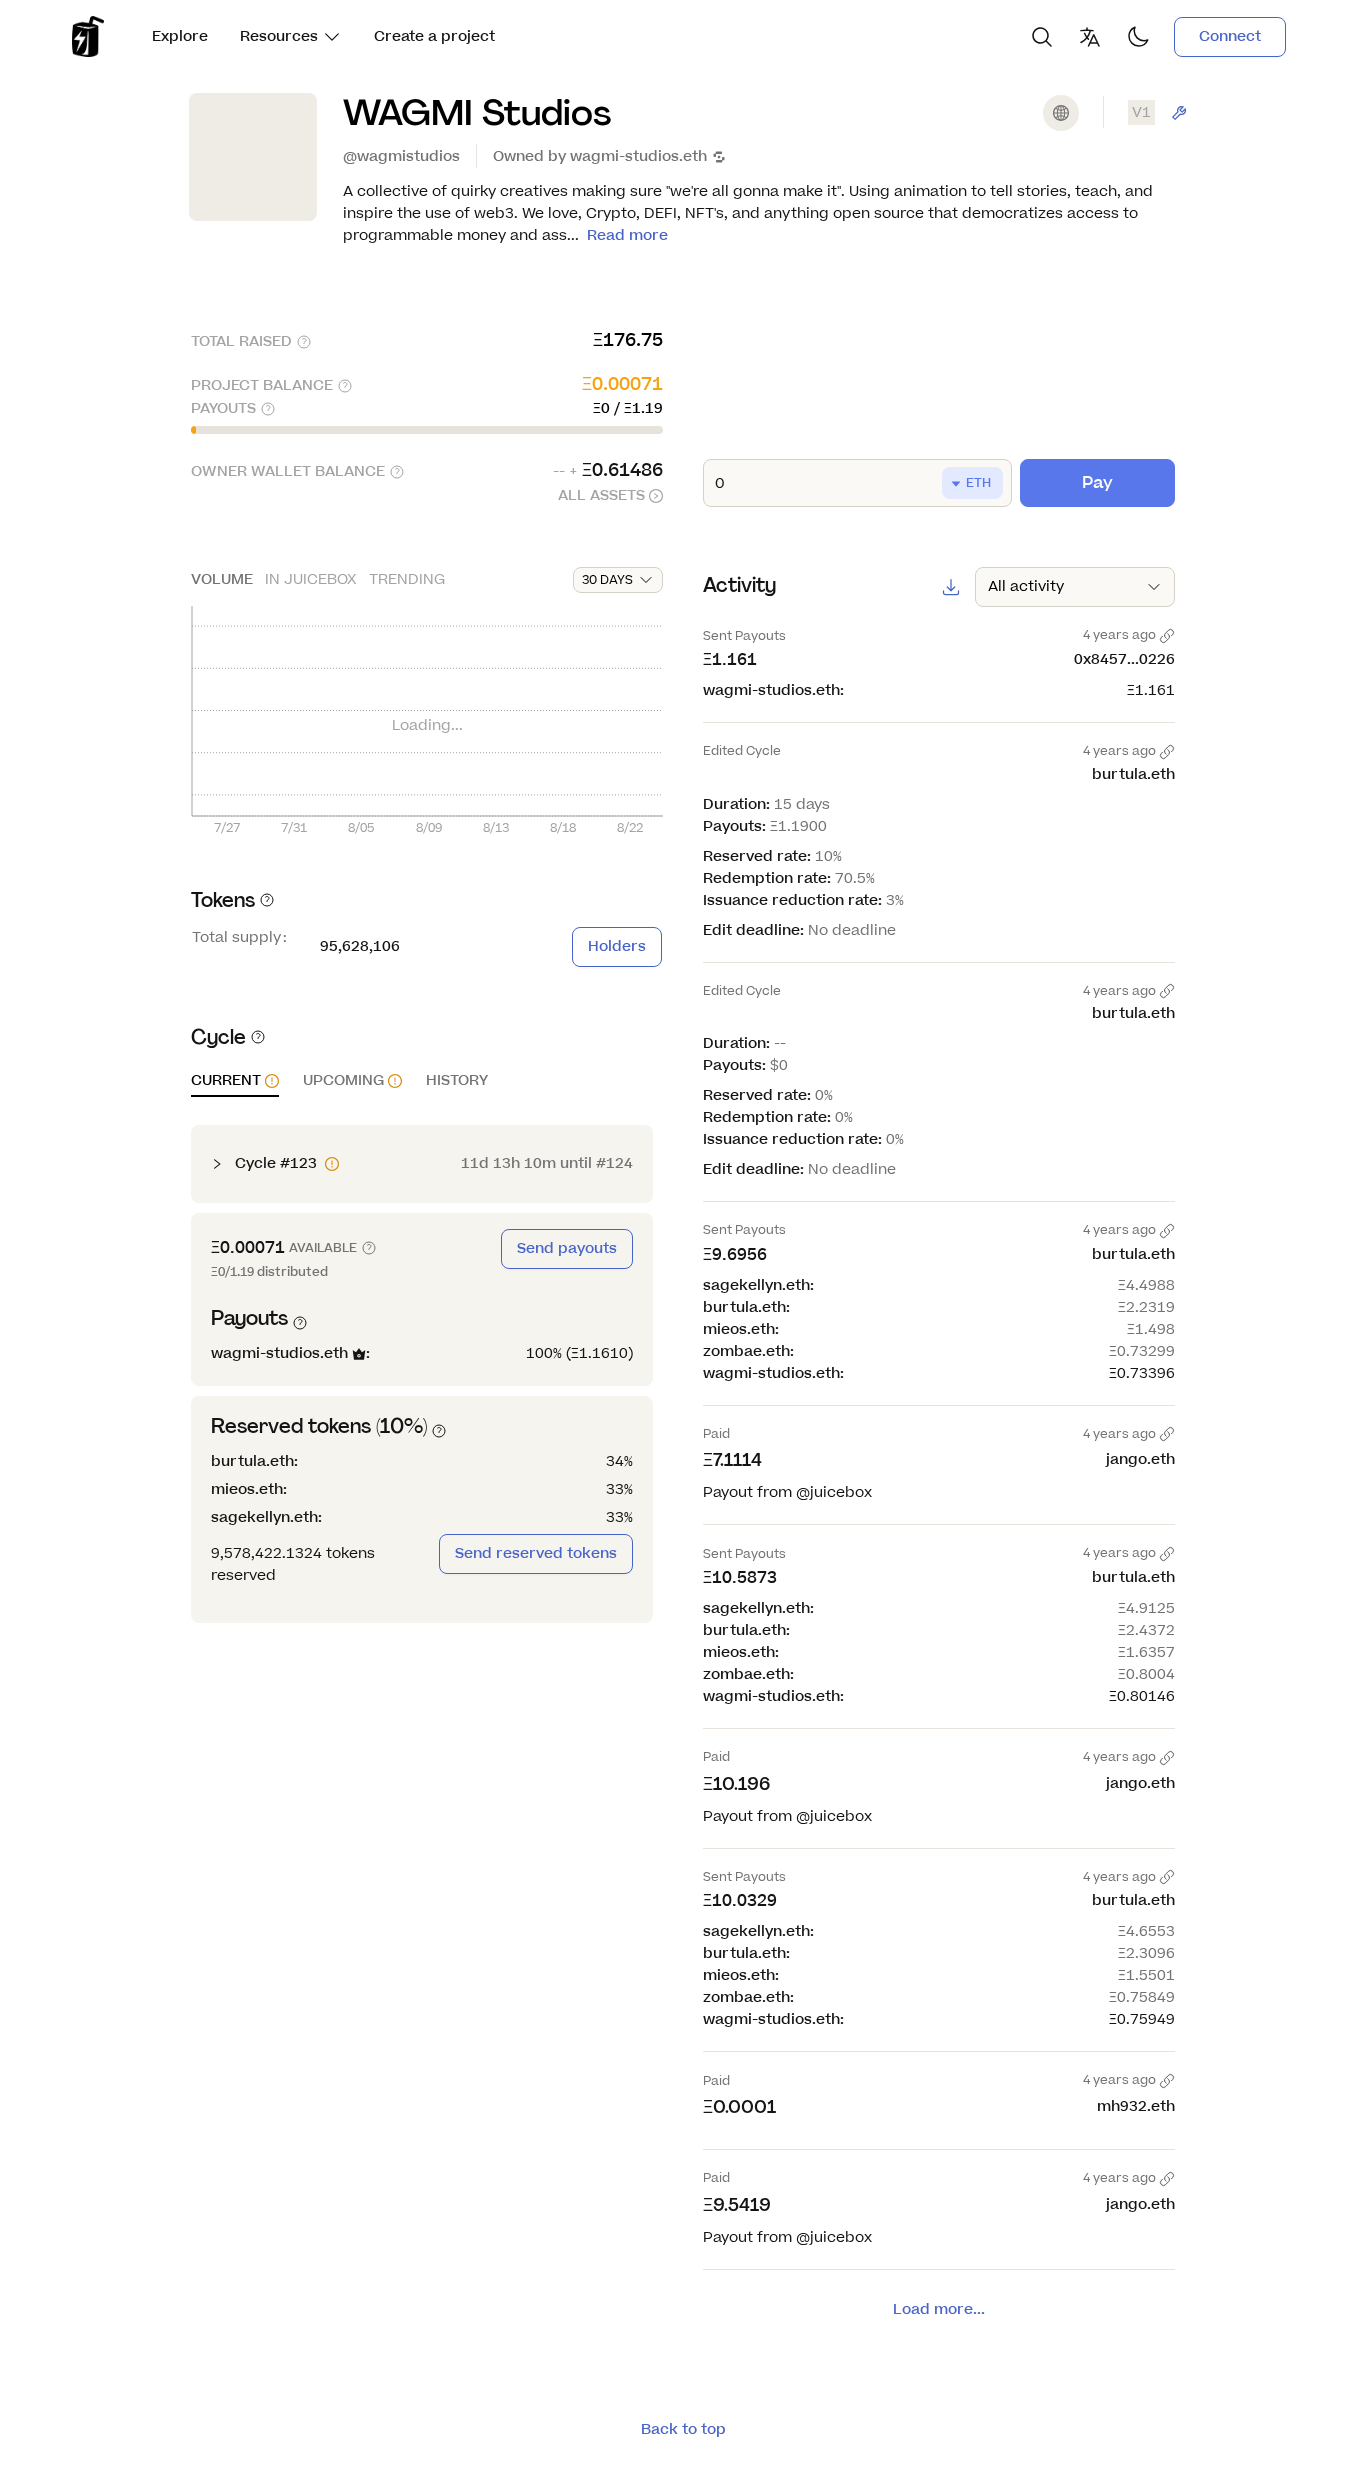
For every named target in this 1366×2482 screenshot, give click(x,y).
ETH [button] (978, 483)
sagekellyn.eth (264, 1517)
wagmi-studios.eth (638, 156)
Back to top (683, 2429)
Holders (617, 946)
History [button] (457, 1081)
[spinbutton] (857, 483)
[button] (235, 1084)
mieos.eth (247, 1489)
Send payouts (567, 1248)
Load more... (939, 2309)
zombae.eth (746, 1351)
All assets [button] (601, 495)
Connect (1230, 36)
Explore (180, 37)
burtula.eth (252, 1461)
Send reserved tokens (536, 1553)
